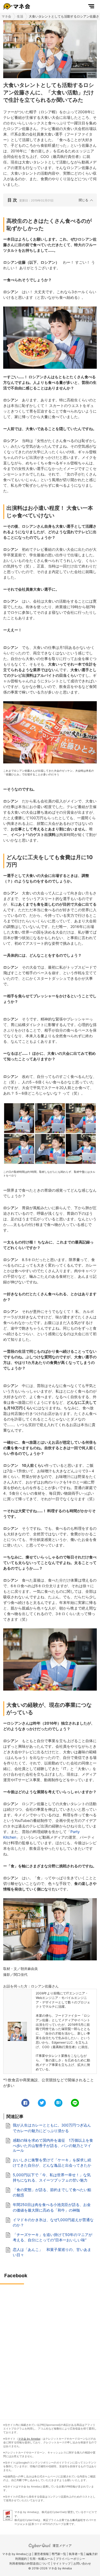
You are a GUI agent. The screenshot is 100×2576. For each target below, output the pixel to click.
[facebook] (25, 2103)
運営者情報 (41, 2554)
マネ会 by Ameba (29, 2439)
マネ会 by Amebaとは (17, 2554)
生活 (20, 16)
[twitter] (42, 2103)
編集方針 (92, 2554)
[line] (75, 2103)
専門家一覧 (59, 2554)
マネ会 (6, 16)
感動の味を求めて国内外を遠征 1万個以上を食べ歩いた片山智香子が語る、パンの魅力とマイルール (53, 2145)
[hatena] (58, 2103)
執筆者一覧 (76, 2554)
